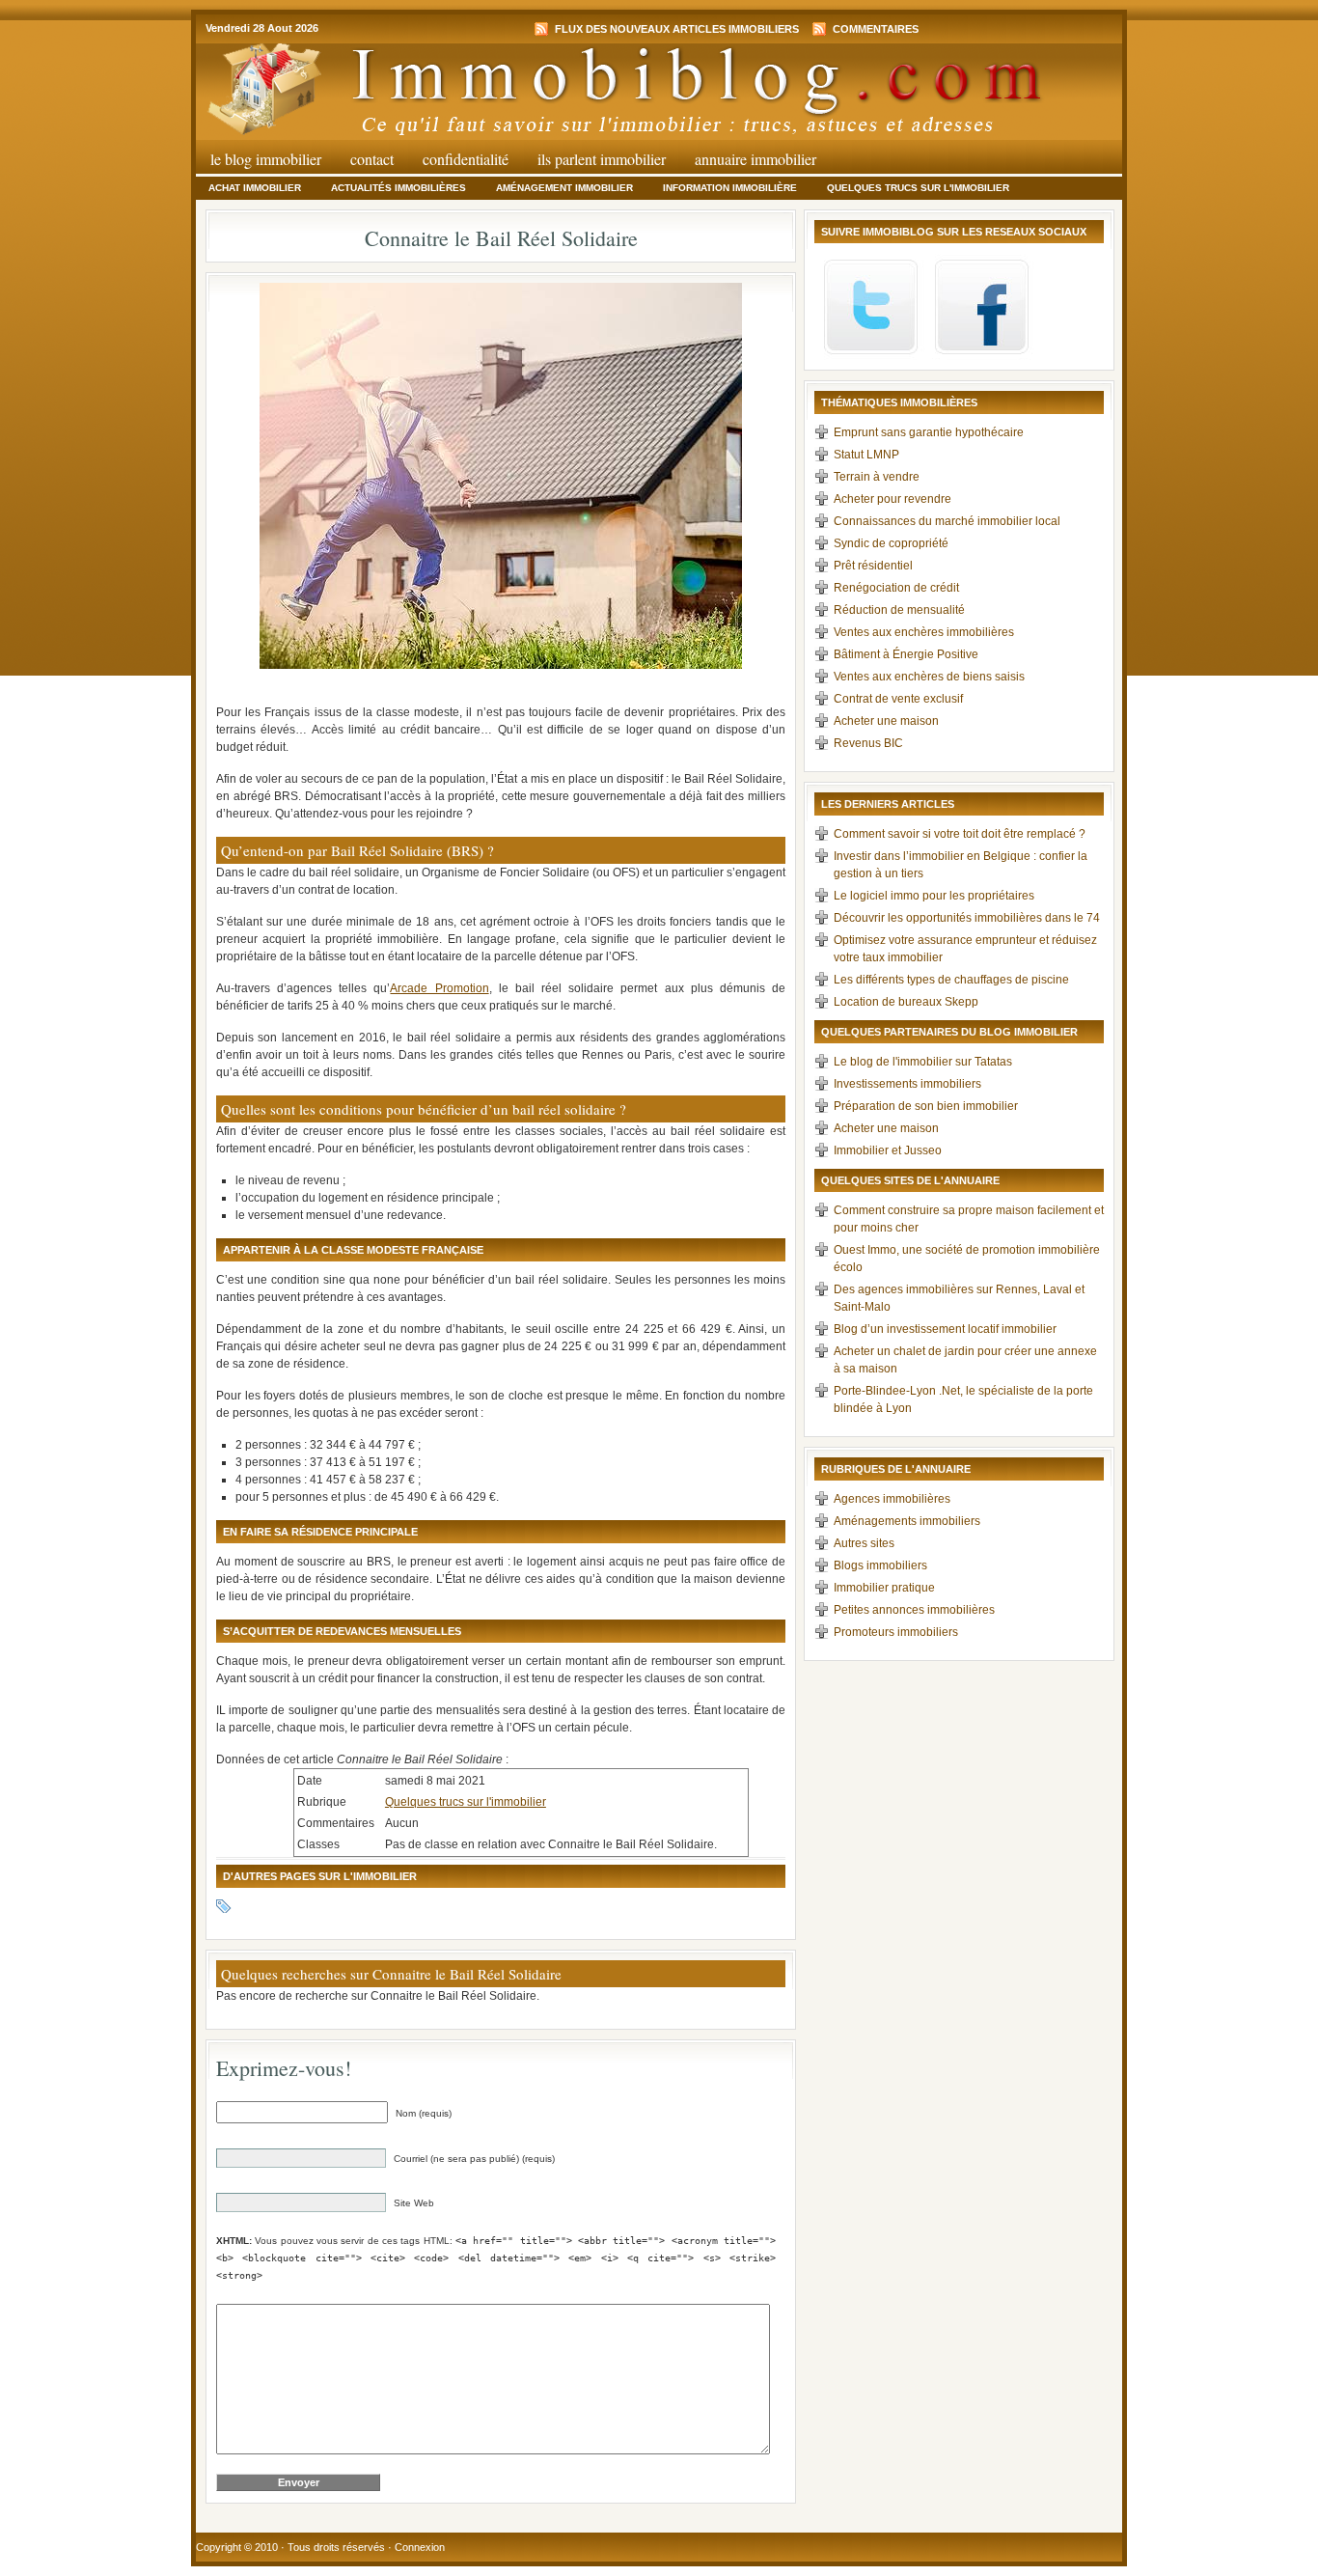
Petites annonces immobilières (914, 1610)
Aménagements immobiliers (907, 1521)
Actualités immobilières (398, 188)
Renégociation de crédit (896, 588)
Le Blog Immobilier (266, 159)
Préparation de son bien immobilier (926, 1106)
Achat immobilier (255, 188)
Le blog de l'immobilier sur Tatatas (923, 1062)
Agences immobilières (892, 1499)
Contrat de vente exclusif (898, 699)
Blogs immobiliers (880, 1565)
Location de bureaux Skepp (906, 1002)
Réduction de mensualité (899, 610)
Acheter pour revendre (892, 499)
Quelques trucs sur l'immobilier (918, 188)
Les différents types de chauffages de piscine (951, 980)
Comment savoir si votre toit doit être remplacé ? (960, 834)
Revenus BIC (868, 743)
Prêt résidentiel (873, 566)
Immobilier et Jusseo (888, 1150)
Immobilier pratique (884, 1588)
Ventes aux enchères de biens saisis (929, 677)
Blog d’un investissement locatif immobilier (945, 1329)
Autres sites (864, 1543)
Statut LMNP (866, 455)
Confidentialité (466, 159)
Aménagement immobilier (564, 188)
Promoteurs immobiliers (896, 1632)
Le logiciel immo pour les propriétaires (934, 896)
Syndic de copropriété (891, 543)
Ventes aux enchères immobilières (924, 632)
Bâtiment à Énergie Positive (906, 654)
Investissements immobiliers (907, 1084)
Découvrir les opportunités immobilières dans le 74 (967, 918)
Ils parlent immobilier (602, 159)
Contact (372, 159)
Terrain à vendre (877, 477)
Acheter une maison (886, 721)
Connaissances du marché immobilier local (947, 521)
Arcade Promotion (439, 988)
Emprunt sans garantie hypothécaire (929, 432)
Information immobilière (730, 188)
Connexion (420, 2547)
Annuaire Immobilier (755, 159)
